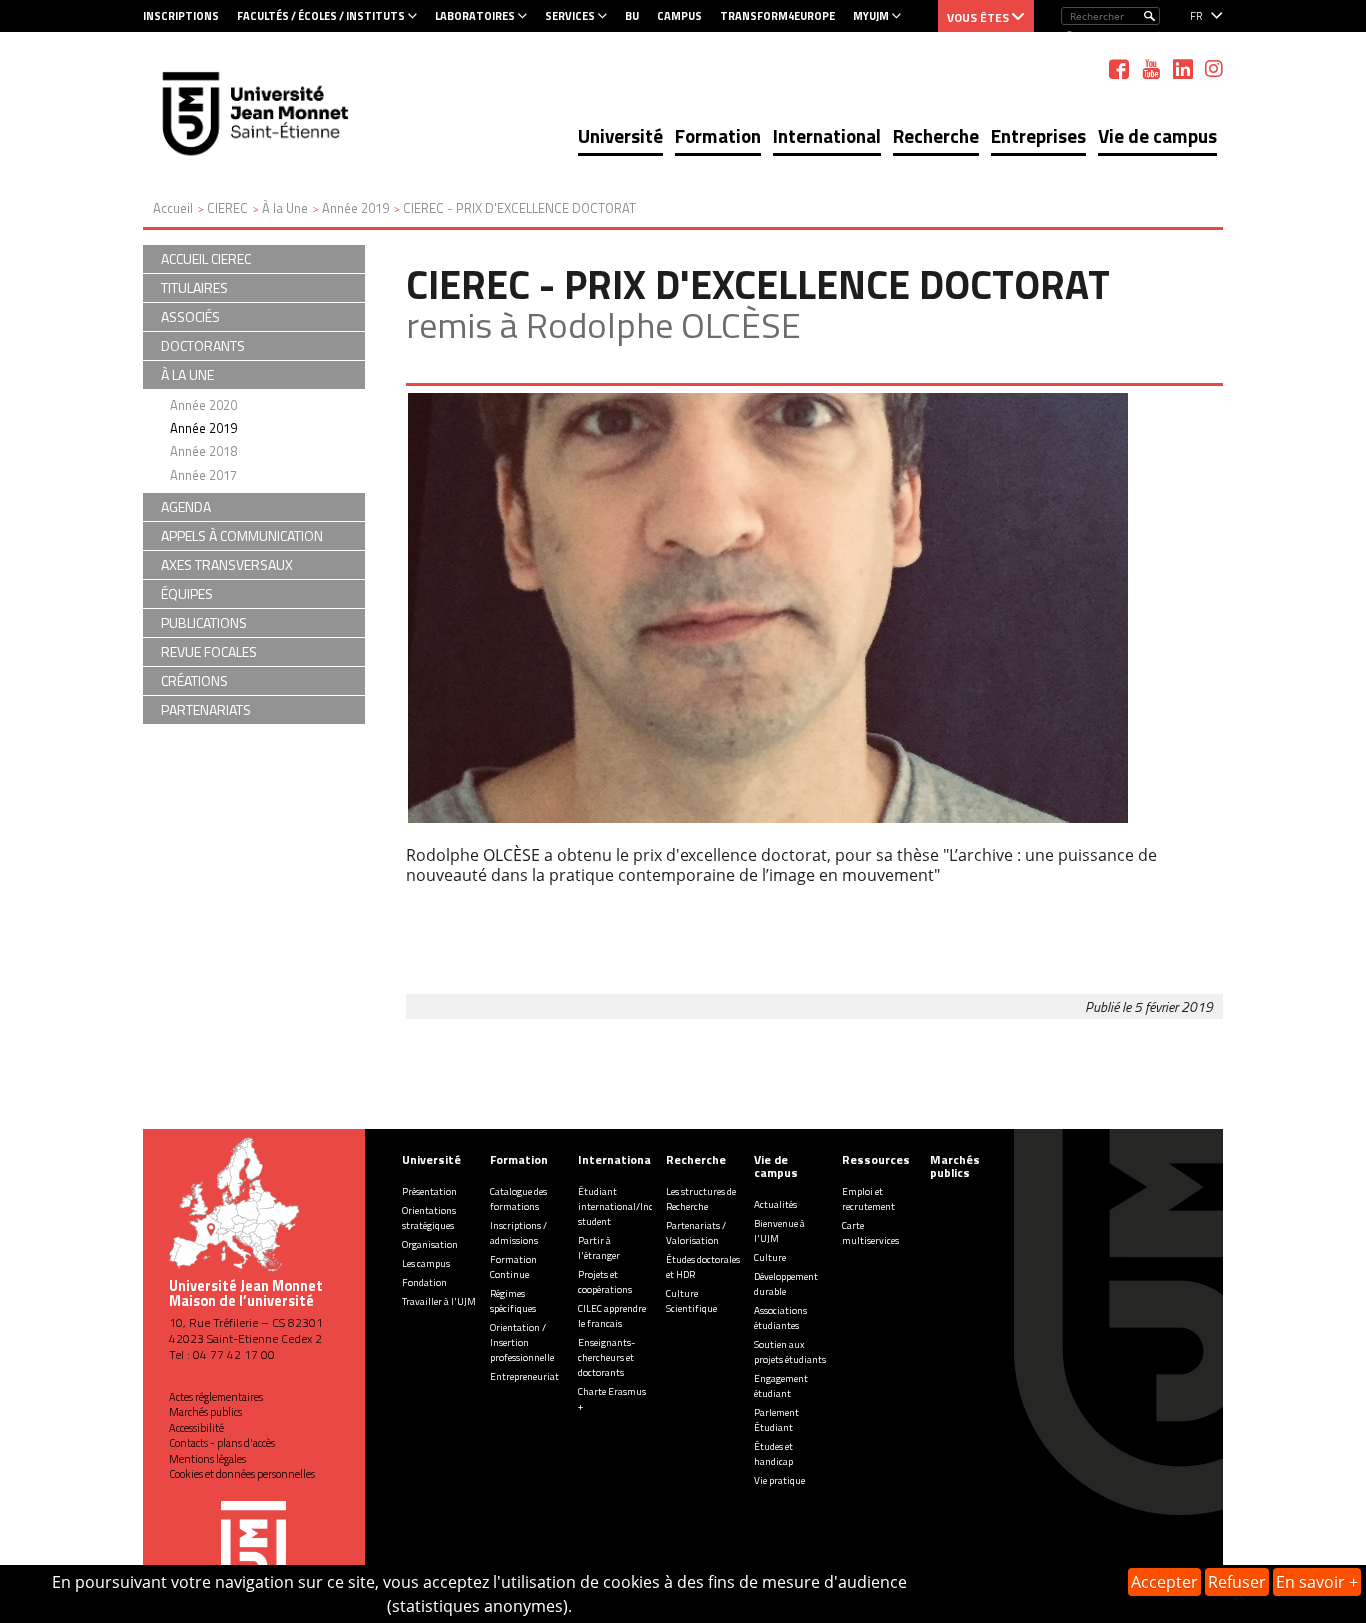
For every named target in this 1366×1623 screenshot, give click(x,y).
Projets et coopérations (605, 1282)
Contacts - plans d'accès (222, 1443)
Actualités (775, 1204)
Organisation (430, 1244)
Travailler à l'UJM (439, 1301)
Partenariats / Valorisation (696, 1233)
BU (632, 16)
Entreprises (1038, 135)
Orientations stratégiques (429, 1218)
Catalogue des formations (518, 1199)
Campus (679, 16)
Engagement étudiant (781, 1386)
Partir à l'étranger (599, 1248)
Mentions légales (207, 1459)
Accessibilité (196, 1428)
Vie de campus (1157, 135)
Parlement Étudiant (776, 1420)
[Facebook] (1119, 69)
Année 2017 (203, 475)
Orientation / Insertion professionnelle (522, 1342)
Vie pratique (779, 1480)
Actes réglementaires (216, 1397)
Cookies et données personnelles (242, 1474)
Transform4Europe (777, 16)
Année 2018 (203, 451)
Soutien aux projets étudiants (790, 1352)
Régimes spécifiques (513, 1301)
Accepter (1164, 1582)
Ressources (876, 1159)
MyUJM (871, 16)
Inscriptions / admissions (518, 1233)
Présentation (429, 1191)
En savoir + (1317, 1582)
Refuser (1237, 1582)
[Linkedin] (1183, 69)
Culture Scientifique (691, 1301)
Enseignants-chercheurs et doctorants (606, 1357)
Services (570, 16)
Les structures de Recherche (701, 1199)
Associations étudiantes (780, 1318)
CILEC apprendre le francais (612, 1316)
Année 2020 (203, 405)
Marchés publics (205, 1412)
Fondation (424, 1282)
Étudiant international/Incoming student (629, 1206)
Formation (718, 135)
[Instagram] (1214, 69)
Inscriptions (181, 16)
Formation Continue (513, 1267)
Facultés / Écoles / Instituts (321, 16)
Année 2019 (203, 428)
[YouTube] (1151, 69)
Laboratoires (475, 16)
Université (620, 135)
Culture (770, 1257)
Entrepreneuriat (524, 1376)
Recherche (936, 135)
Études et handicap (773, 1454)
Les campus (426, 1263)
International (827, 135)
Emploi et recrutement (868, 1199)
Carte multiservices (870, 1233)
